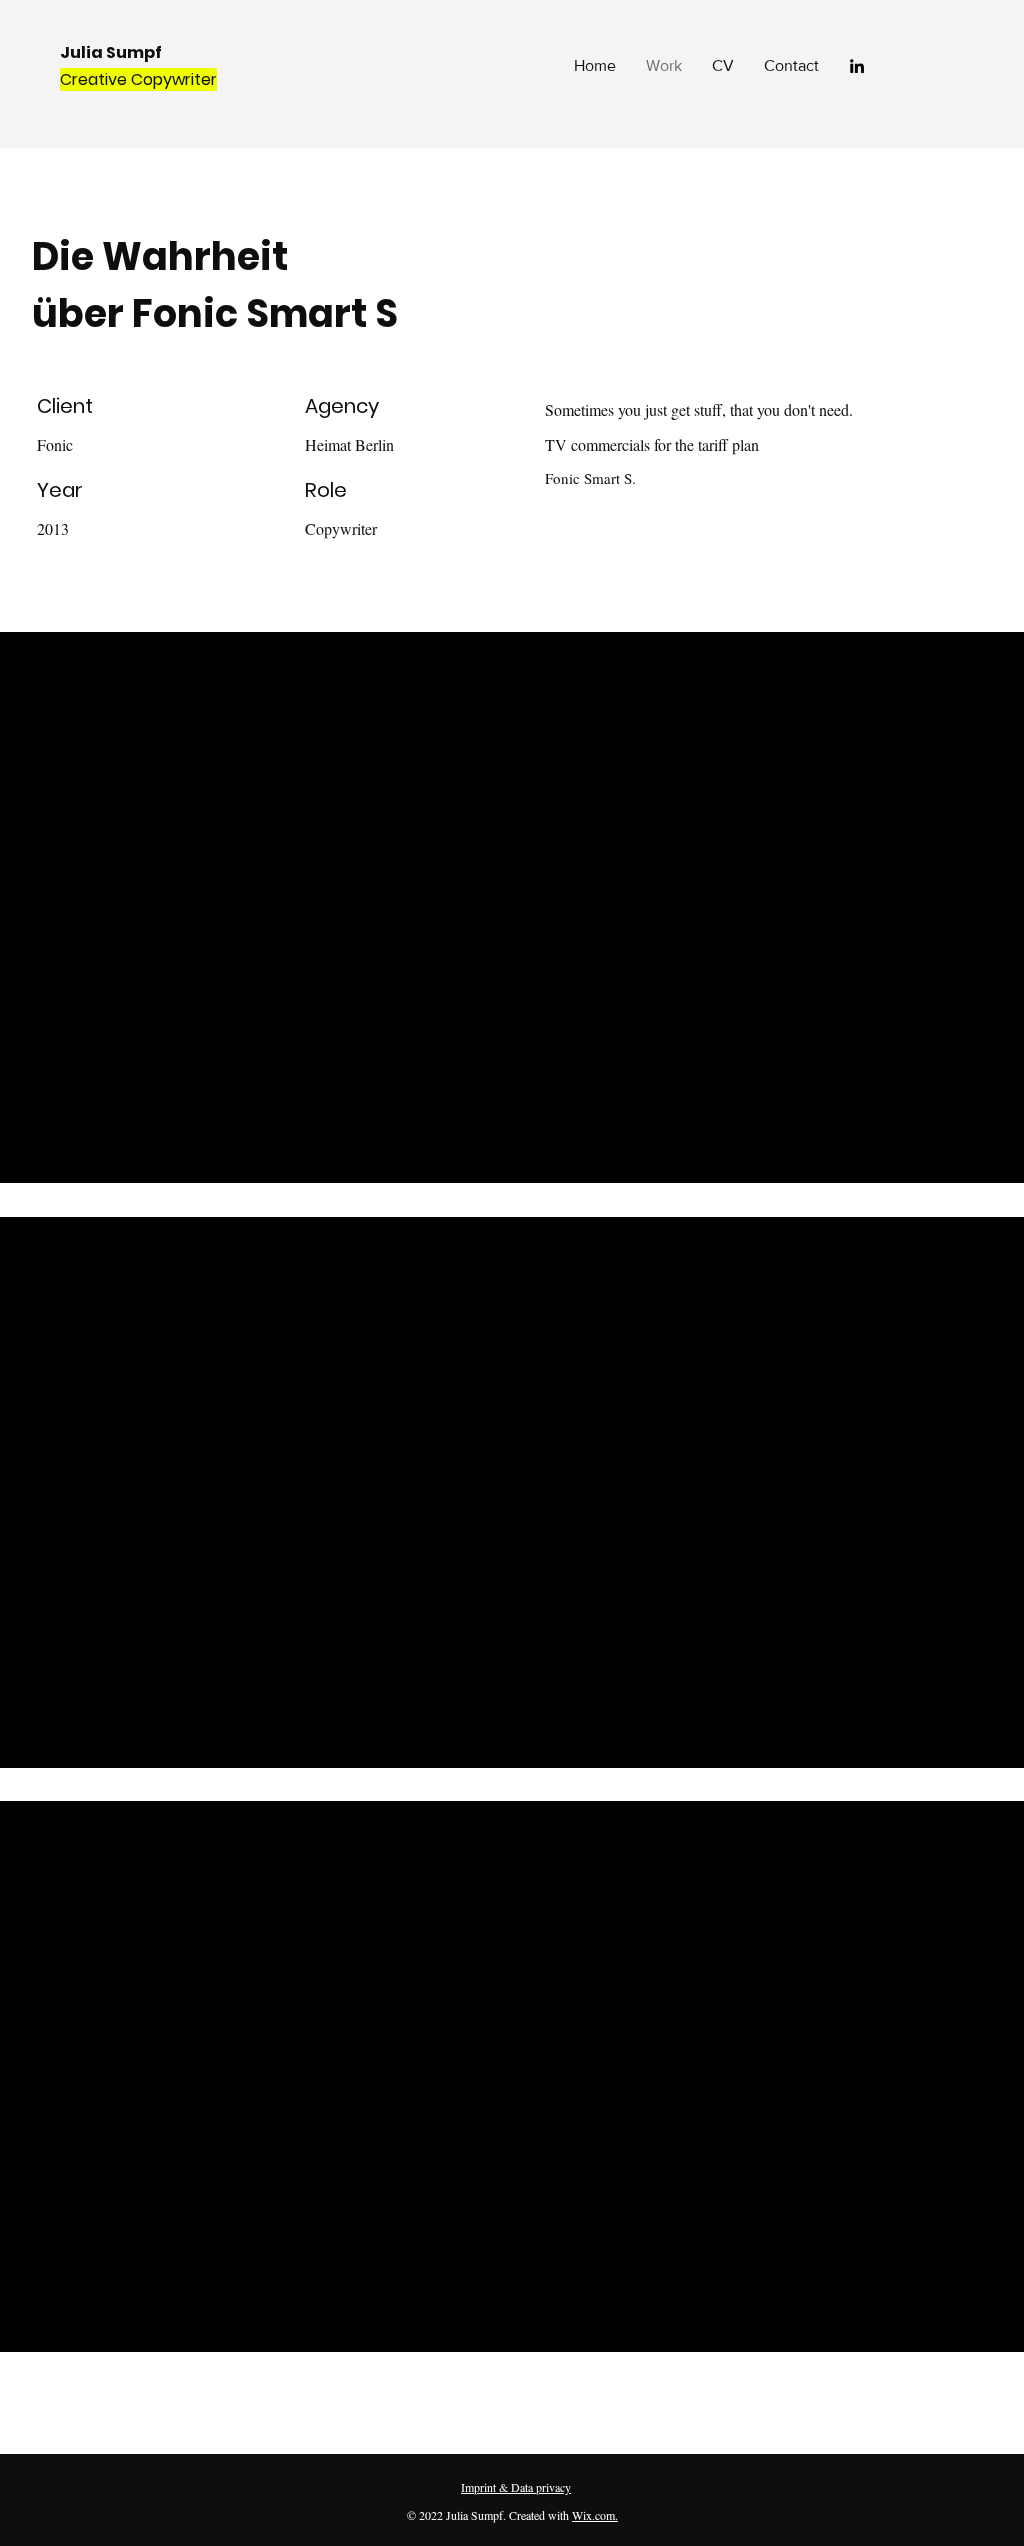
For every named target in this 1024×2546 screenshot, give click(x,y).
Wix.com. (595, 2515)
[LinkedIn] (857, 66)
